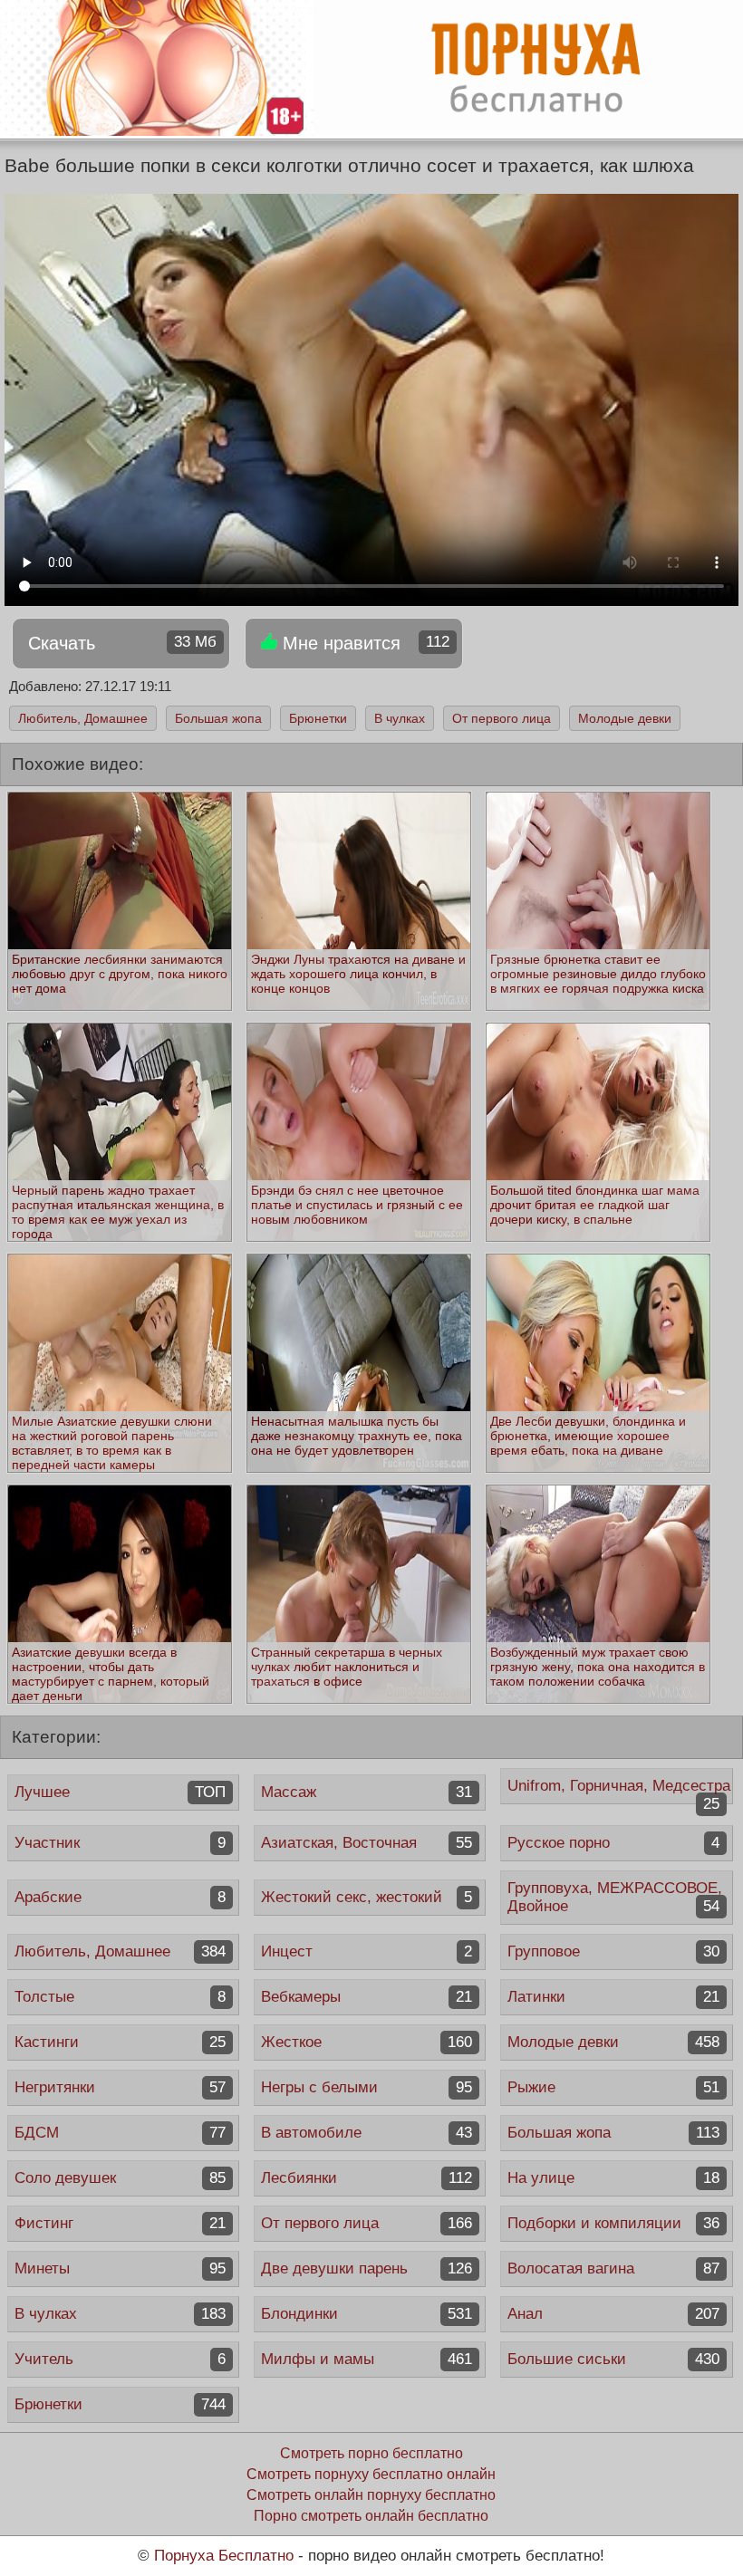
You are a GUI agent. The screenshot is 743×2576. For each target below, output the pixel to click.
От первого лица (502, 718)
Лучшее (120, 1792)
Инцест (367, 1951)
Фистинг (120, 2223)
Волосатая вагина (613, 2268)
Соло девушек (120, 2178)
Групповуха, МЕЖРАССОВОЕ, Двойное (615, 1897)
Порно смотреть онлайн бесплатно (371, 2516)
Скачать (122, 643)
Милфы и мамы (367, 2359)
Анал (613, 2314)
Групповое (613, 1951)
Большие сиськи (613, 2359)
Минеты (120, 2268)
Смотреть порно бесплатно (371, 2453)
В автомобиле (367, 2133)
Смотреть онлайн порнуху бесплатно (371, 2495)
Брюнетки (318, 718)
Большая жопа (218, 718)
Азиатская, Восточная (367, 1843)
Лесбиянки (367, 2178)
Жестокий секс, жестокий (367, 1897)
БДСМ (120, 2133)
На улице (613, 2178)
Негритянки (120, 2087)
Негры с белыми (367, 2087)
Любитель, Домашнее (83, 718)
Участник (120, 1843)
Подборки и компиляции (613, 2223)
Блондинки (367, 2314)
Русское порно (613, 1843)
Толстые (120, 1997)
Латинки (613, 1997)
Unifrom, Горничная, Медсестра (619, 1791)
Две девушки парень (367, 2268)
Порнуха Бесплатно (224, 2556)
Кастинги (120, 2042)
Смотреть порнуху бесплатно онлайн (371, 2474)
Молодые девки (625, 718)
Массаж (367, 1792)
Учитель (120, 2359)
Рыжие (613, 2087)
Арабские (120, 1897)
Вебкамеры (367, 1997)
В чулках (400, 718)
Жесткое (367, 2042)
